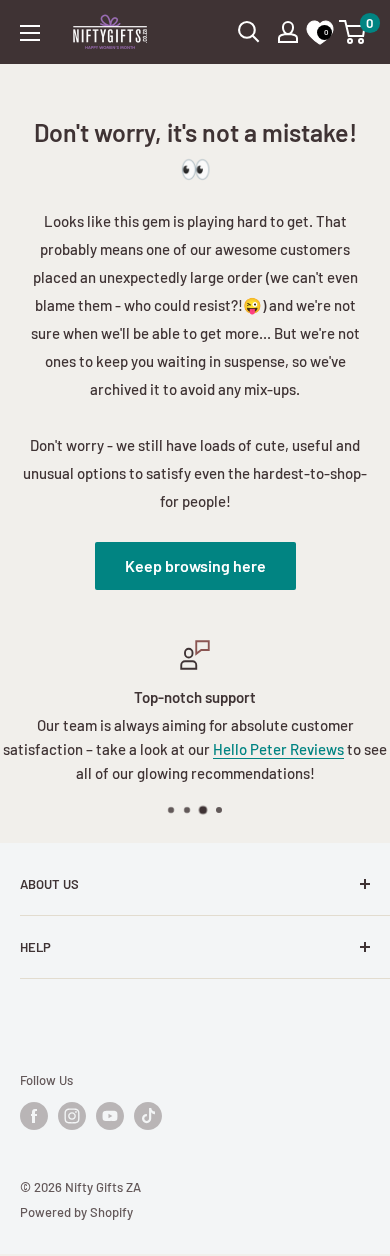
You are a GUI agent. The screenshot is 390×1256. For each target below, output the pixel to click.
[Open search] (249, 32)
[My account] (288, 32)
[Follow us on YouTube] (110, 1116)
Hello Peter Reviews (85, 749)
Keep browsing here (195, 565)
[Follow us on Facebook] (34, 1116)
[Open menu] (30, 33)
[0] (353, 32)
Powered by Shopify (76, 1212)
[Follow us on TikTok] (148, 1116)
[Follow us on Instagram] (72, 1116)
